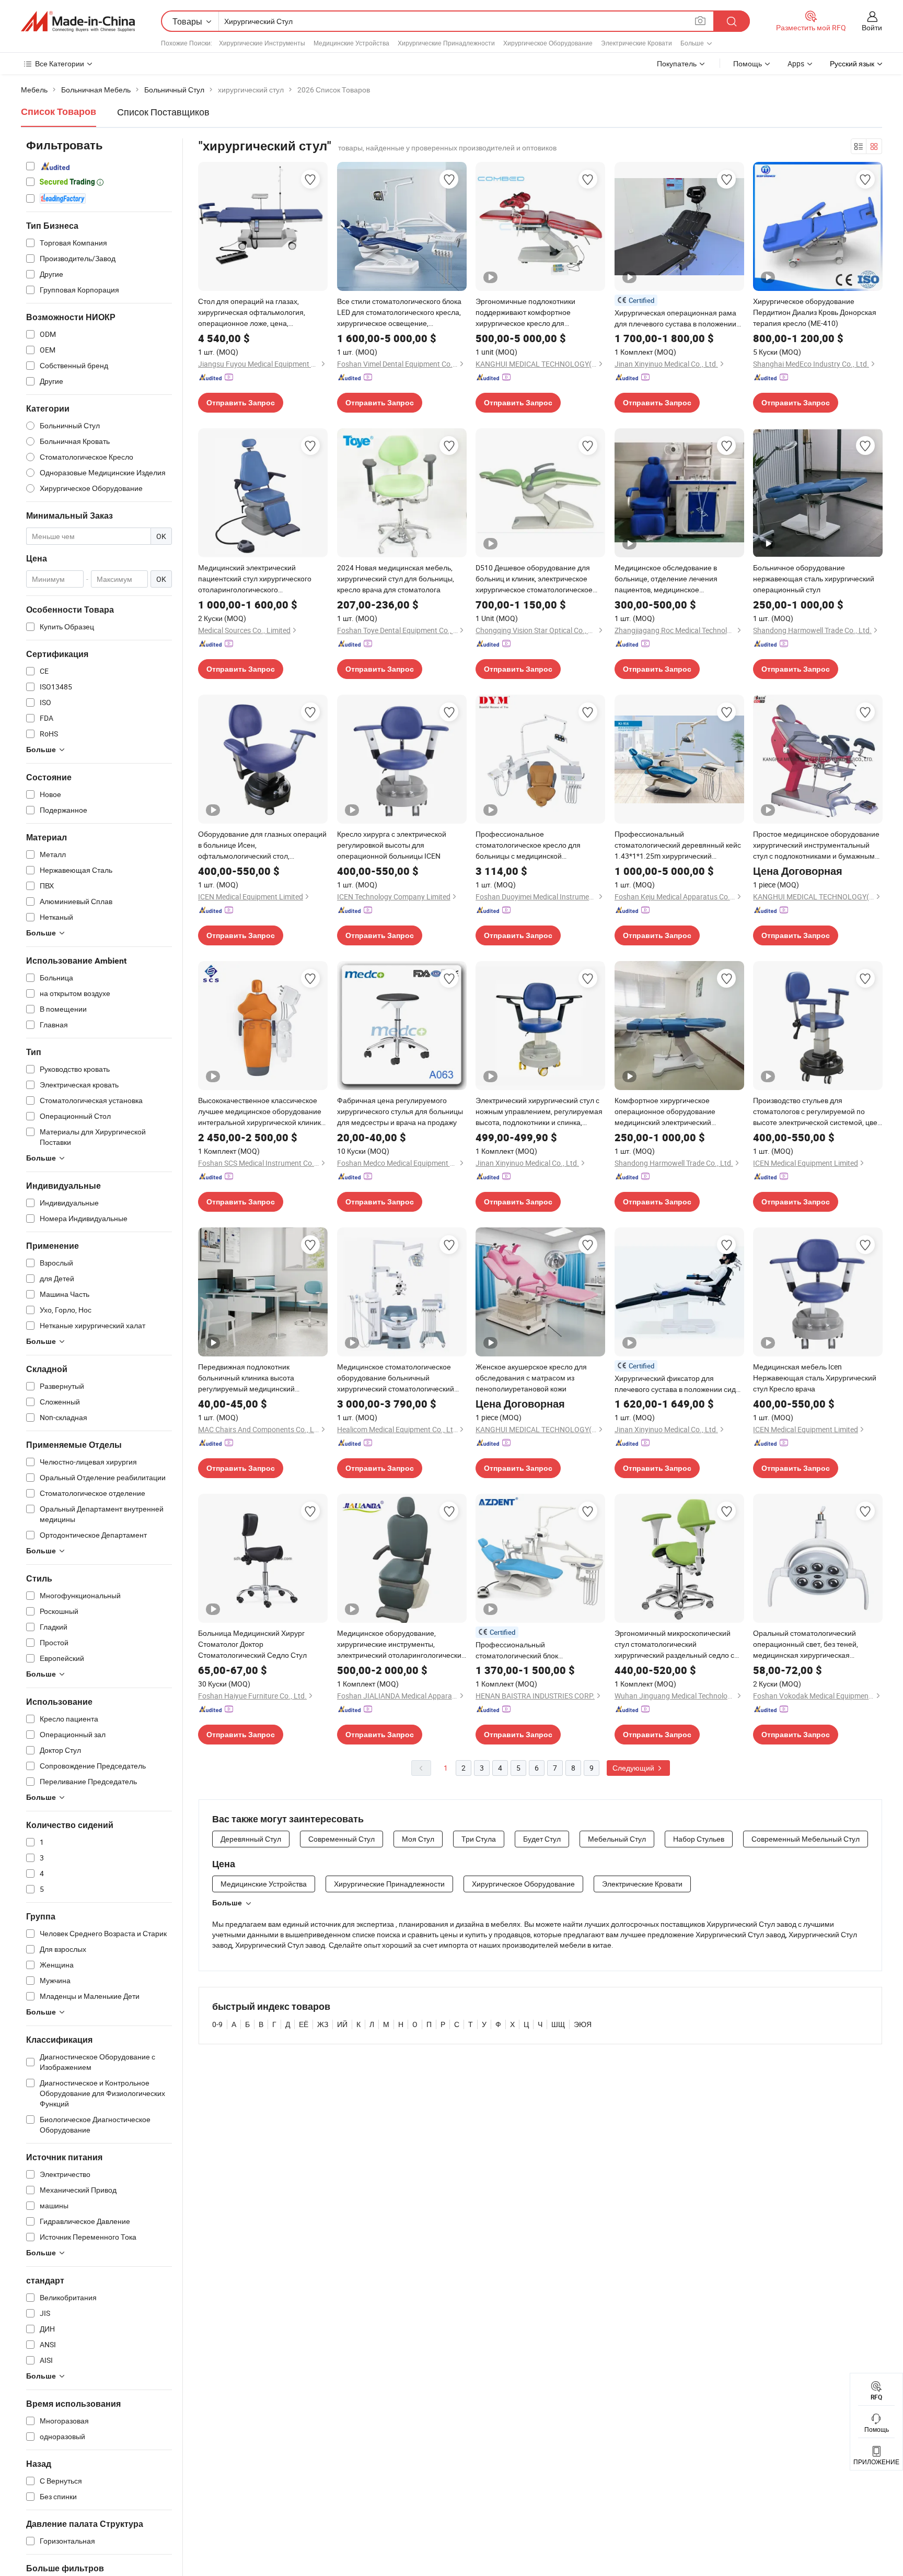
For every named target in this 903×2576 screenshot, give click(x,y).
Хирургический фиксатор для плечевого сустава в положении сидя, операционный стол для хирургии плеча (678, 1384)
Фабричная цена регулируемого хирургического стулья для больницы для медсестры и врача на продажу (400, 1111)
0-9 (217, 2024)
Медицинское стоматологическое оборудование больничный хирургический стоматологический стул (396, 1378)
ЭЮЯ (583, 2024)
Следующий (634, 1768)
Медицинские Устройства (351, 43)
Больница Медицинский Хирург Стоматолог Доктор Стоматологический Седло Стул (252, 1644)
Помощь (748, 63)
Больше (227, 1903)
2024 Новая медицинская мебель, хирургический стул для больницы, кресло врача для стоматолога (396, 578)
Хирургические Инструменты (262, 43)
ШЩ (558, 2024)
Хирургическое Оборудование (548, 43)
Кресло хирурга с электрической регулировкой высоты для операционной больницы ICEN (392, 845)
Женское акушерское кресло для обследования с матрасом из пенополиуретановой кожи (531, 1378)
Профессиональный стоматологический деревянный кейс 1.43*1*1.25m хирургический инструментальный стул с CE (678, 845)
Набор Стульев (699, 1839)
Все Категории (60, 63)
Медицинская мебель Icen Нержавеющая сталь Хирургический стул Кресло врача (815, 1378)
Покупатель (677, 63)
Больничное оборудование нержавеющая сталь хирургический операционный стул (814, 578)
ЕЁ (304, 2024)
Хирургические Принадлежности (446, 43)
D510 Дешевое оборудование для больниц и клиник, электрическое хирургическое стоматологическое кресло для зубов (534, 579)
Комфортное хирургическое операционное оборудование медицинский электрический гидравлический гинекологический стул (673, 1111)
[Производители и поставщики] (78, 21)
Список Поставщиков (163, 112)
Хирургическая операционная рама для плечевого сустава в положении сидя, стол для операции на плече (675, 318)
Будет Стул (542, 1839)
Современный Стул (341, 1839)
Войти (872, 27)
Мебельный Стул (617, 1839)
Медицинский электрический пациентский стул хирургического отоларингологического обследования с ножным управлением (255, 579)
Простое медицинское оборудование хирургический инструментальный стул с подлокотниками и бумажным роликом (816, 845)
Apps (796, 63)
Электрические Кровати (636, 43)
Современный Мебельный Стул (806, 1839)
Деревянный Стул (251, 1839)
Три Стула (479, 1839)
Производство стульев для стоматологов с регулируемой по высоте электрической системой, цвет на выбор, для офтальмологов (817, 1111)
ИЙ (342, 2024)
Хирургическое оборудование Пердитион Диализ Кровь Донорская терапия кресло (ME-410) (815, 312)
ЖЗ (323, 2024)
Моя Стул (418, 1839)
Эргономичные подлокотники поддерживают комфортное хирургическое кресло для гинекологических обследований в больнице (534, 312)
